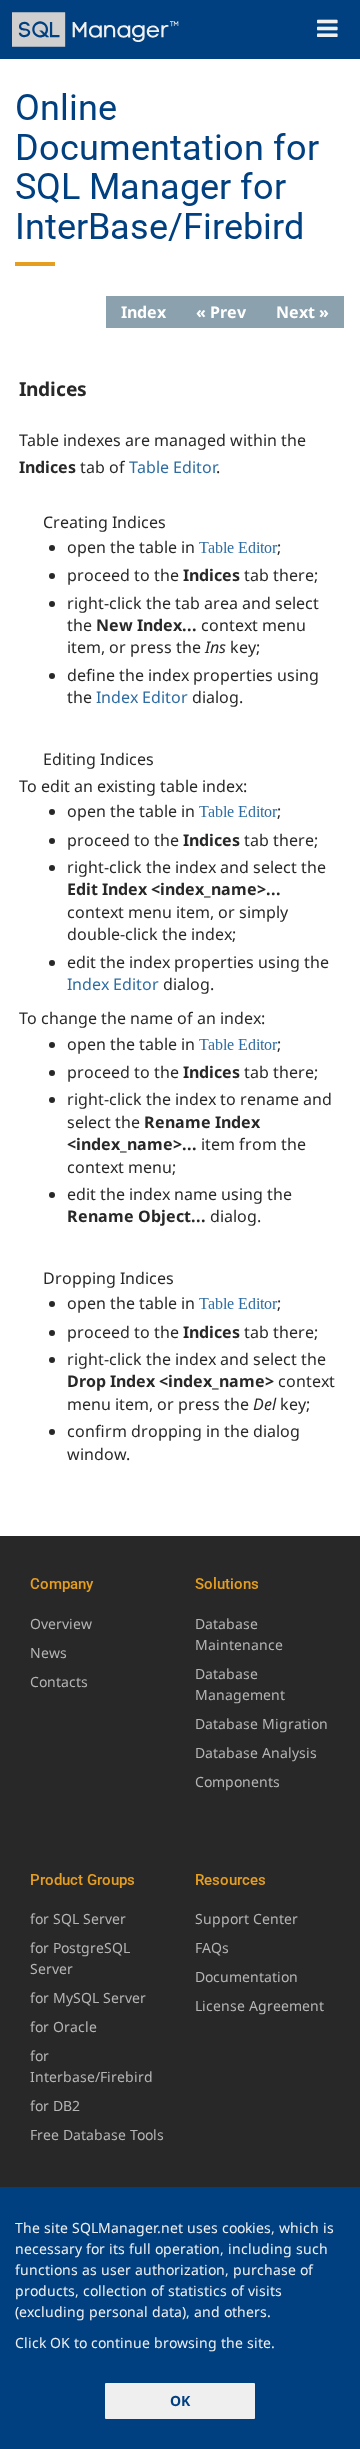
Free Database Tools (97, 2134)
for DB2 (55, 2105)
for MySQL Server (88, 1997)
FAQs (212, 1947)
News (48, 1652)
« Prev (221, 312)
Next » (302, 312)
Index (143, 312)
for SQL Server (78, 1918)
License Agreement (259, 2005)
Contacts (59, 1681)
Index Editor (142, 697)
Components (237, 1781)
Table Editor (172, 467)
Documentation (246, 1976)
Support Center (246, 1918)
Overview (61, 1623)
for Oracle (63, 2026)
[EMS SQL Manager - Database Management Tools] (97, 29)
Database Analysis (256, 1752)
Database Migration (261, 1723)
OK (180, 2400)
